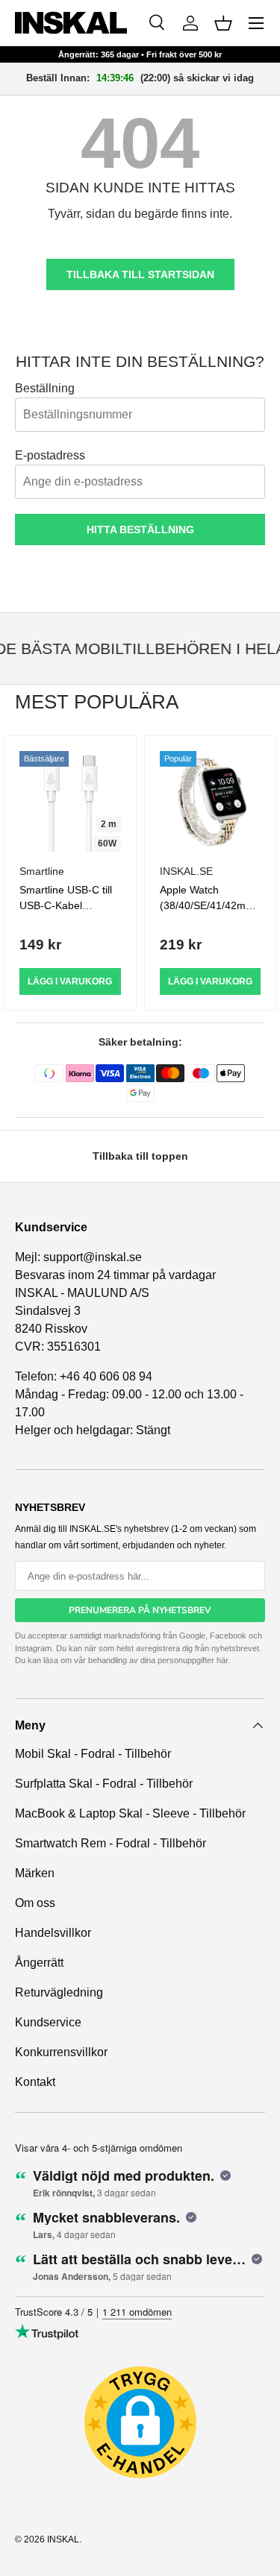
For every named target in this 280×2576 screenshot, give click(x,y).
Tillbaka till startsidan (140, 274)
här (222, 1660)
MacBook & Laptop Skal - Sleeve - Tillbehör (130, 1813)
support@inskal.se (93, 1257)
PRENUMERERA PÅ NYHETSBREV (140, 1610)
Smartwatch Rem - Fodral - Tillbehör (111, 1843)
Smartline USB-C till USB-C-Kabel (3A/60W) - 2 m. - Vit (68, 905)
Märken (35, 1873)
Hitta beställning (140, 530)
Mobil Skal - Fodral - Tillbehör (93, 1754)
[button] (223, 23)
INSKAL (63, 2539)
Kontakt (35, 2082)
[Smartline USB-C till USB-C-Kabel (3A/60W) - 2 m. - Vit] (70, 802)
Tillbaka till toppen (140, 1156)
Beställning (45, 388)
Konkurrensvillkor (61, 2052)
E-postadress (50, 455)
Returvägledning (59, 1992)
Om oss (35, 1903)
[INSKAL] (71, 23)
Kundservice (48, 2022)
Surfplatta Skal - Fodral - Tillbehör (104, 1784)
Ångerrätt (39, 1963)
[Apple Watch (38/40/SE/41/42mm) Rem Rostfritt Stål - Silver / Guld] (211, 802)
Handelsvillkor (53, 1933)
